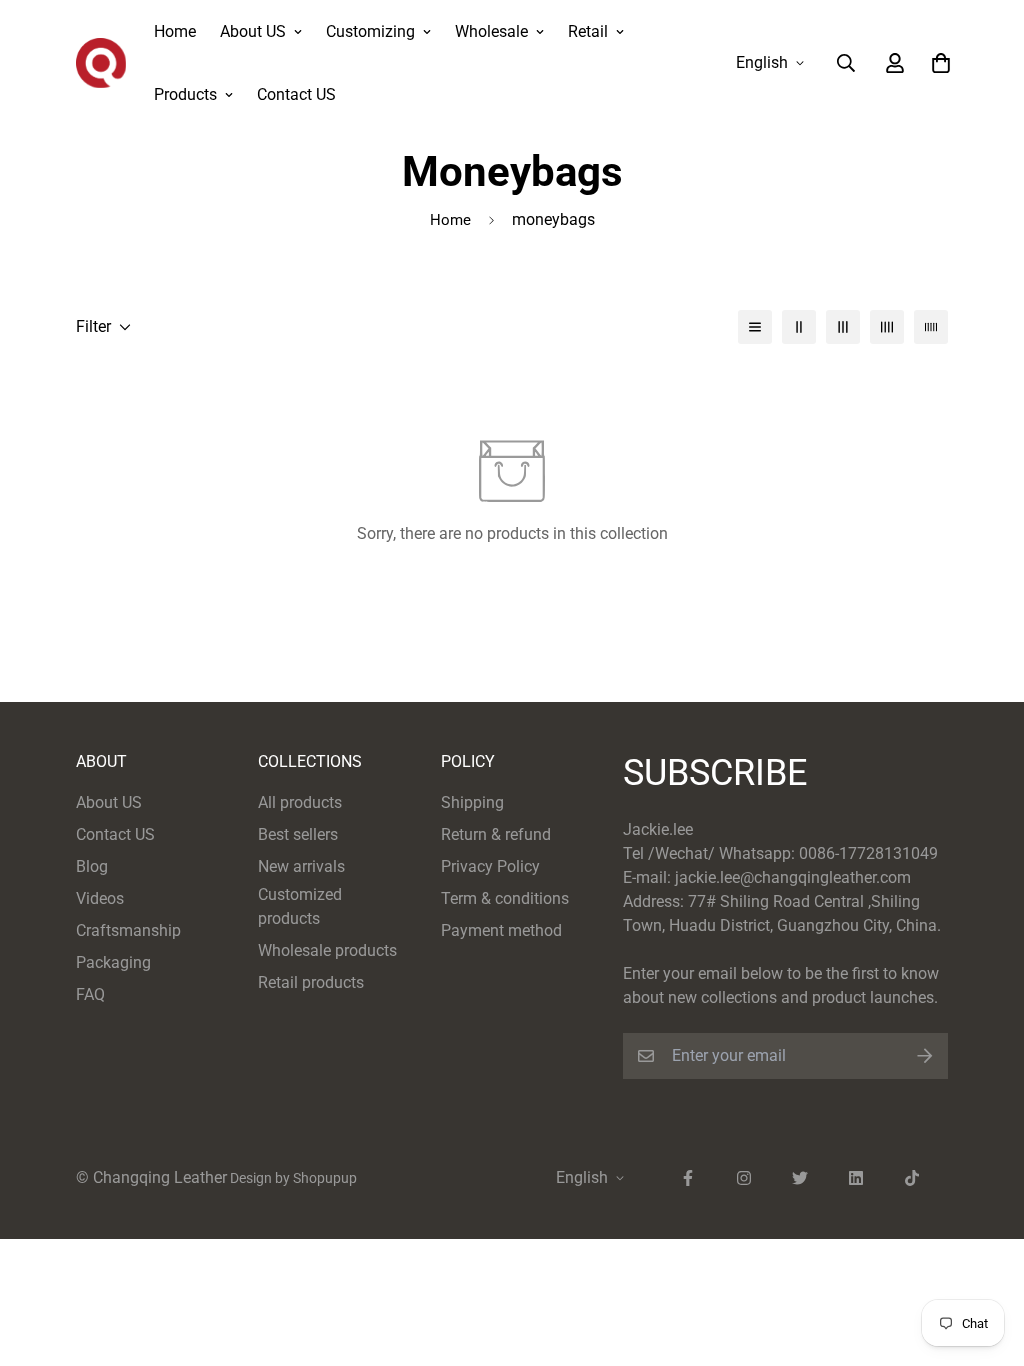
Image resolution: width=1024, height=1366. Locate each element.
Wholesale (491, 31)
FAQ (90, 994)
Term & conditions (505, 898)
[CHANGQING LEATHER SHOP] (101, 63)
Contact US (296, 94)
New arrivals (301, 866)
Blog (92, 866)
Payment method (501, 930)
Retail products (311, 982)
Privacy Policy (490, 866)
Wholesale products (327, 950)
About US (253, 31)
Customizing (370, 31)
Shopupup (325, 1178)
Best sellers (298, 834)
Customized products (300, 906)
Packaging (113, 962)
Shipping (472, 802)
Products (185, 94)
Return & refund (496, 834)
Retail (588, 31)
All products (300, 802)
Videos (100, 898)
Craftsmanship (128, 930)
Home (175, 31)
